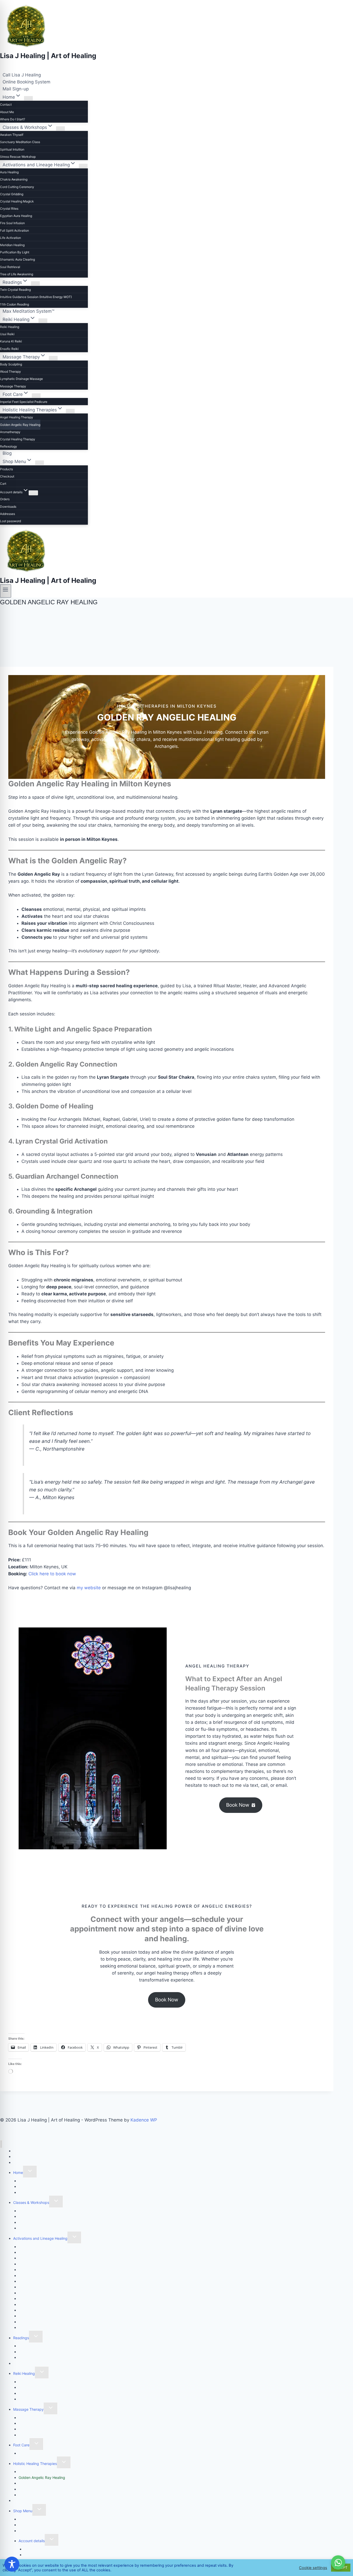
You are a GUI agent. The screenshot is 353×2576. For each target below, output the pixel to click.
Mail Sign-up (16, 89)
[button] (241, 1805)
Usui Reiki (7, 334)
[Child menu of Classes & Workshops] (60, 128)
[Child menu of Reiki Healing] (43, 321)
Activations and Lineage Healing (40, 2238)
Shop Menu (23, 2511)
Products (6, 469)
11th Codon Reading (14, 304)
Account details (32, 2541)
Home (18, 2172)
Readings (21, 2338)
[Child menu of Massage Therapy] (53, 358)
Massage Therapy (13, 386)
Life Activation (10, 238)
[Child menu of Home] (28, 98)
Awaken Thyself (12, 135)
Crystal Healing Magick (17, 201)
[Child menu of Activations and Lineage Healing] (83, 166)
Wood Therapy (10, 371)
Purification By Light (15, 252)
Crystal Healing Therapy (18, 439)
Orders (5, 499)
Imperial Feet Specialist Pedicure (24, 402)
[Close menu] (1, 2144)
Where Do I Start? (13, 119)
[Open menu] (6, 591)
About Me (7, 112)
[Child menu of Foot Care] (36, 396)
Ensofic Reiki (9, 349)
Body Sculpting (11, 364)
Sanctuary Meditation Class (20, 142)
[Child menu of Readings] (35, 283)
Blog (7, 453)
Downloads (8, 507)
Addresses (7, 514)
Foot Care (21, 2445)
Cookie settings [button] (313, 2568)
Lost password (10, 521)
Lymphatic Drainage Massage (21, 379)
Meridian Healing (12, 245)
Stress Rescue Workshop (18, 157)
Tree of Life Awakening (17, 274)
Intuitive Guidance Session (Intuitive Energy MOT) (36, 297)
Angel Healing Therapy (17, 417)
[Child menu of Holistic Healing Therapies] (70, 411)
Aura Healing (9, 172)
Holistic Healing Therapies (35, 2464)
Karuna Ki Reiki (11, 341)
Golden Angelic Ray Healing (20, 425)
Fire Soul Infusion (12, 223)
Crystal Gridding (12, 194)
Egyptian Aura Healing (16, 216)
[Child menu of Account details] (33, 493)
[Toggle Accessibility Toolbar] (12, 2564)
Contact (6, 104)
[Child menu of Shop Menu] (40, 463)
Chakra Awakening (14, 179)
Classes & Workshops (31, 2202)
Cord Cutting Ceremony (17, 187)
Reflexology (9, 446)
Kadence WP (144, 2120)
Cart (3, 484)
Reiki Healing (10, 327)
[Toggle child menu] (30, 2172)
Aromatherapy (10, 432)
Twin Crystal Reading (15, 290)
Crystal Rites (9, 209)
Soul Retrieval (10, 267)
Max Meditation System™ (28, 311)
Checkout (7, 476)
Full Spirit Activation (14, 230)
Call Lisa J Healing (22, 75)
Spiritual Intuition (12, 149)
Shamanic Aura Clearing (17, 259)
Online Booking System (26, 82)
